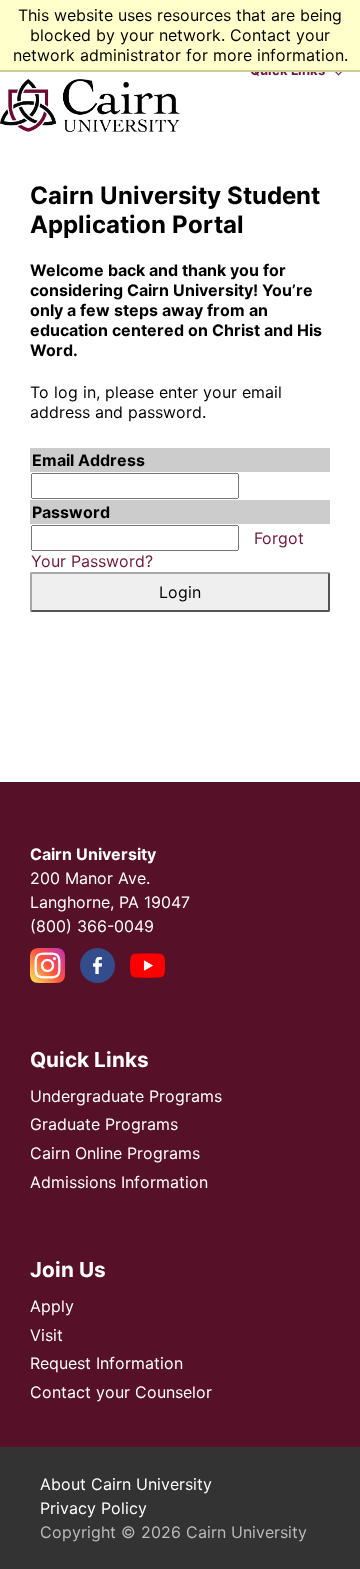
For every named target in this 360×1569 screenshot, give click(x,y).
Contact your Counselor (121, 1392)
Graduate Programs (104, 1124)
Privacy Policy (93, 1508)
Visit (46, 1335)
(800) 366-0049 (92, 926)
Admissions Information (119, 1182)
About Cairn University (126, 1484)
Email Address (88, 460)
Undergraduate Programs (126, 1096)
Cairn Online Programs (115, 1153)
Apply (52, 1306)
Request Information (106, 1363)
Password (71, 512)
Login (180, 592)
